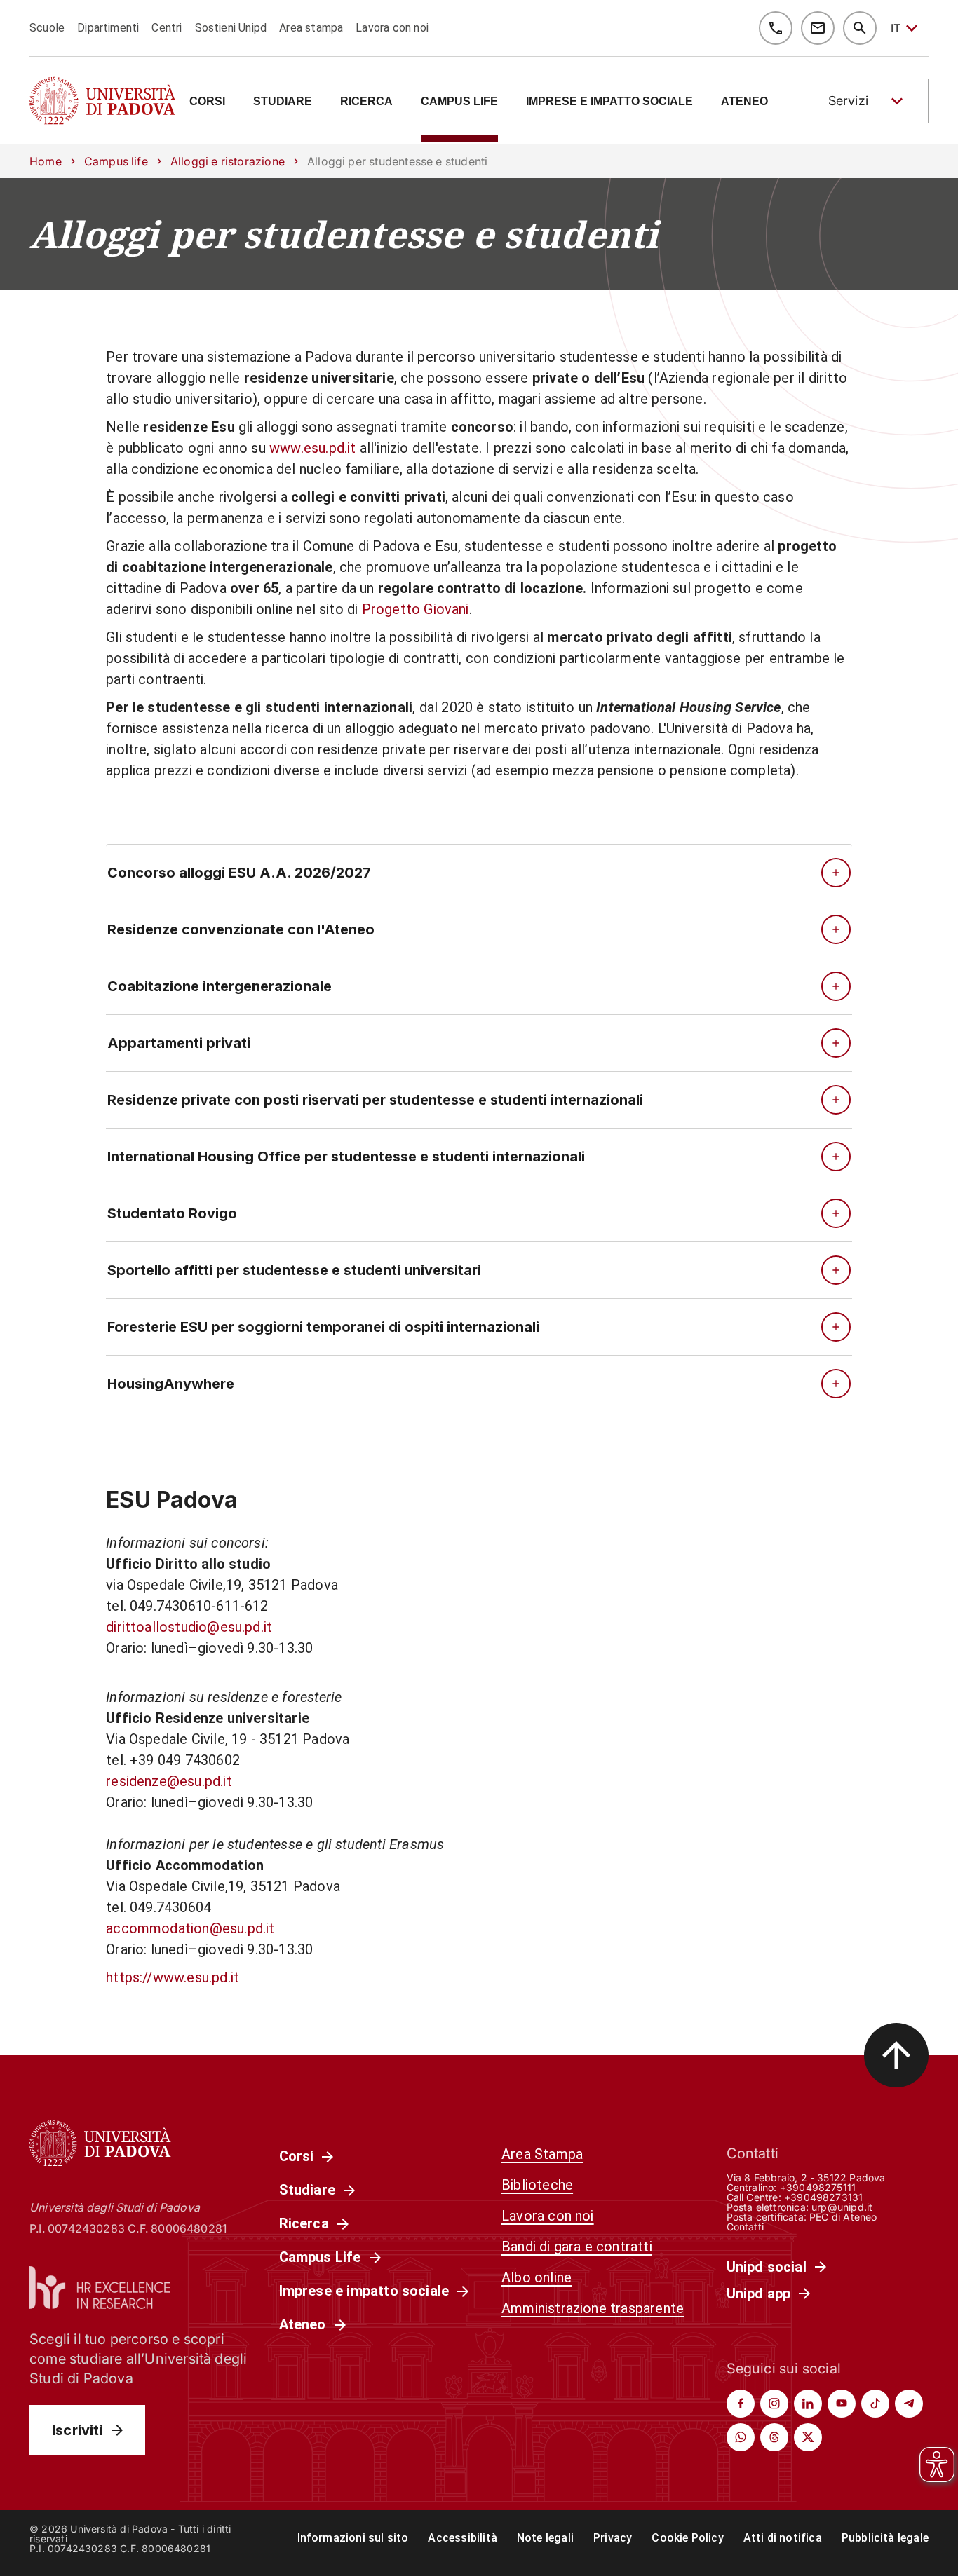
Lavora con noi (392, 28)
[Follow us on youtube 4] (842, 2404)
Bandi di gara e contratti (577, 2247)
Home (46, 161)
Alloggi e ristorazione (228, 161)
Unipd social (767, 2267)
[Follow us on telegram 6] (909, 2404)
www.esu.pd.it (312, 448)
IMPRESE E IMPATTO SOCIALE (609, 102)
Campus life (116, 161)
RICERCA (366, 102)
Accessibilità (462, 2538)
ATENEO (744, 102)
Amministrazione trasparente (593, 2308)
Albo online (537, 2277)
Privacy (613, 2538)
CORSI (207, 102)
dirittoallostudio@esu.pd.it (189, 1627)
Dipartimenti (108, 28)
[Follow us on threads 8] (774, 2437)
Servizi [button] (848, 101)
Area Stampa (542, 2154)
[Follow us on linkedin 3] (808, 2404)
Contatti (746, 2227)
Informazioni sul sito (353, 2538)
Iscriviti (77, 2430)
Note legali (545, 2538)
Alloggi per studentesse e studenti (344, 234)
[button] (871, 101)
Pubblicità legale (885, 2538)
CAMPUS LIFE (459, 102)
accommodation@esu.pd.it (190, 1928)
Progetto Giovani (416, 609)
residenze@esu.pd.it (169, 1781)
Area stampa (311, 28)
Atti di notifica (783, 2538)
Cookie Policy (687, 2538)
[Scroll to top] (896, 2055)
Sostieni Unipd (231, 28)
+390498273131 (823, 2197)
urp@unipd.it (842, 2207)
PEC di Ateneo (843, 2217)
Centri (167, 28)
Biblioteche (537, 2185)
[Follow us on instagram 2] (774, 2404)
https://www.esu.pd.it (173, 1977)
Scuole (47, 28)
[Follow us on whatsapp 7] (741, 2437)
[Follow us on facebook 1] (741, 2404)
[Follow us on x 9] (808, 2437)
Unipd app (759, 2294)
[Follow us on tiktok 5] (875, 2404)
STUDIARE (283, 102)
